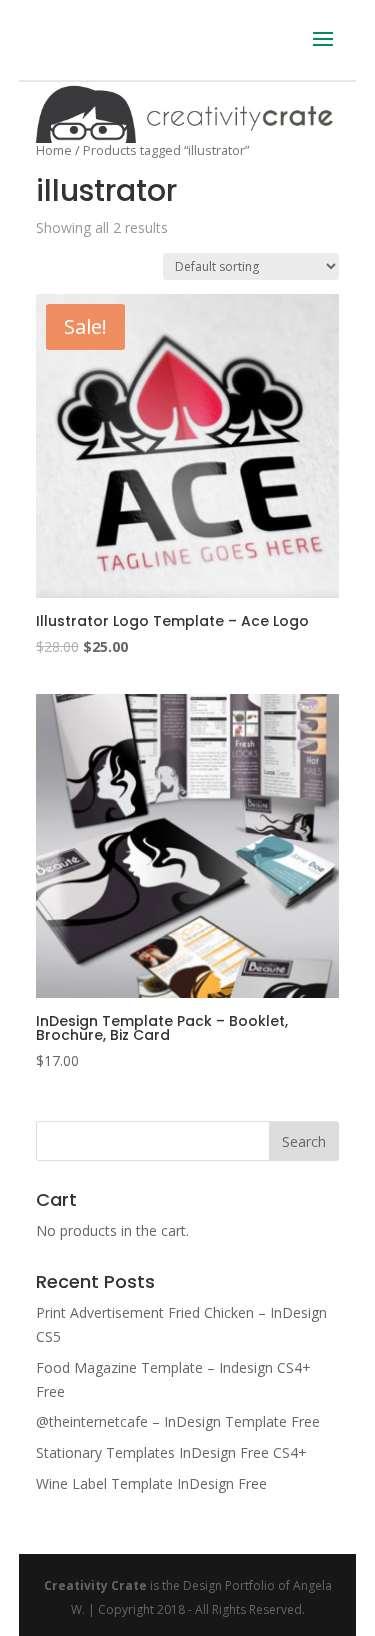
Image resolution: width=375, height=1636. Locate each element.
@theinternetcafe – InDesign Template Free (178, 1421)
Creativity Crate (95, 1585)
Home (54, 150)
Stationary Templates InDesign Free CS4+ (171, 1452)
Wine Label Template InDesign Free (151, 1483)
